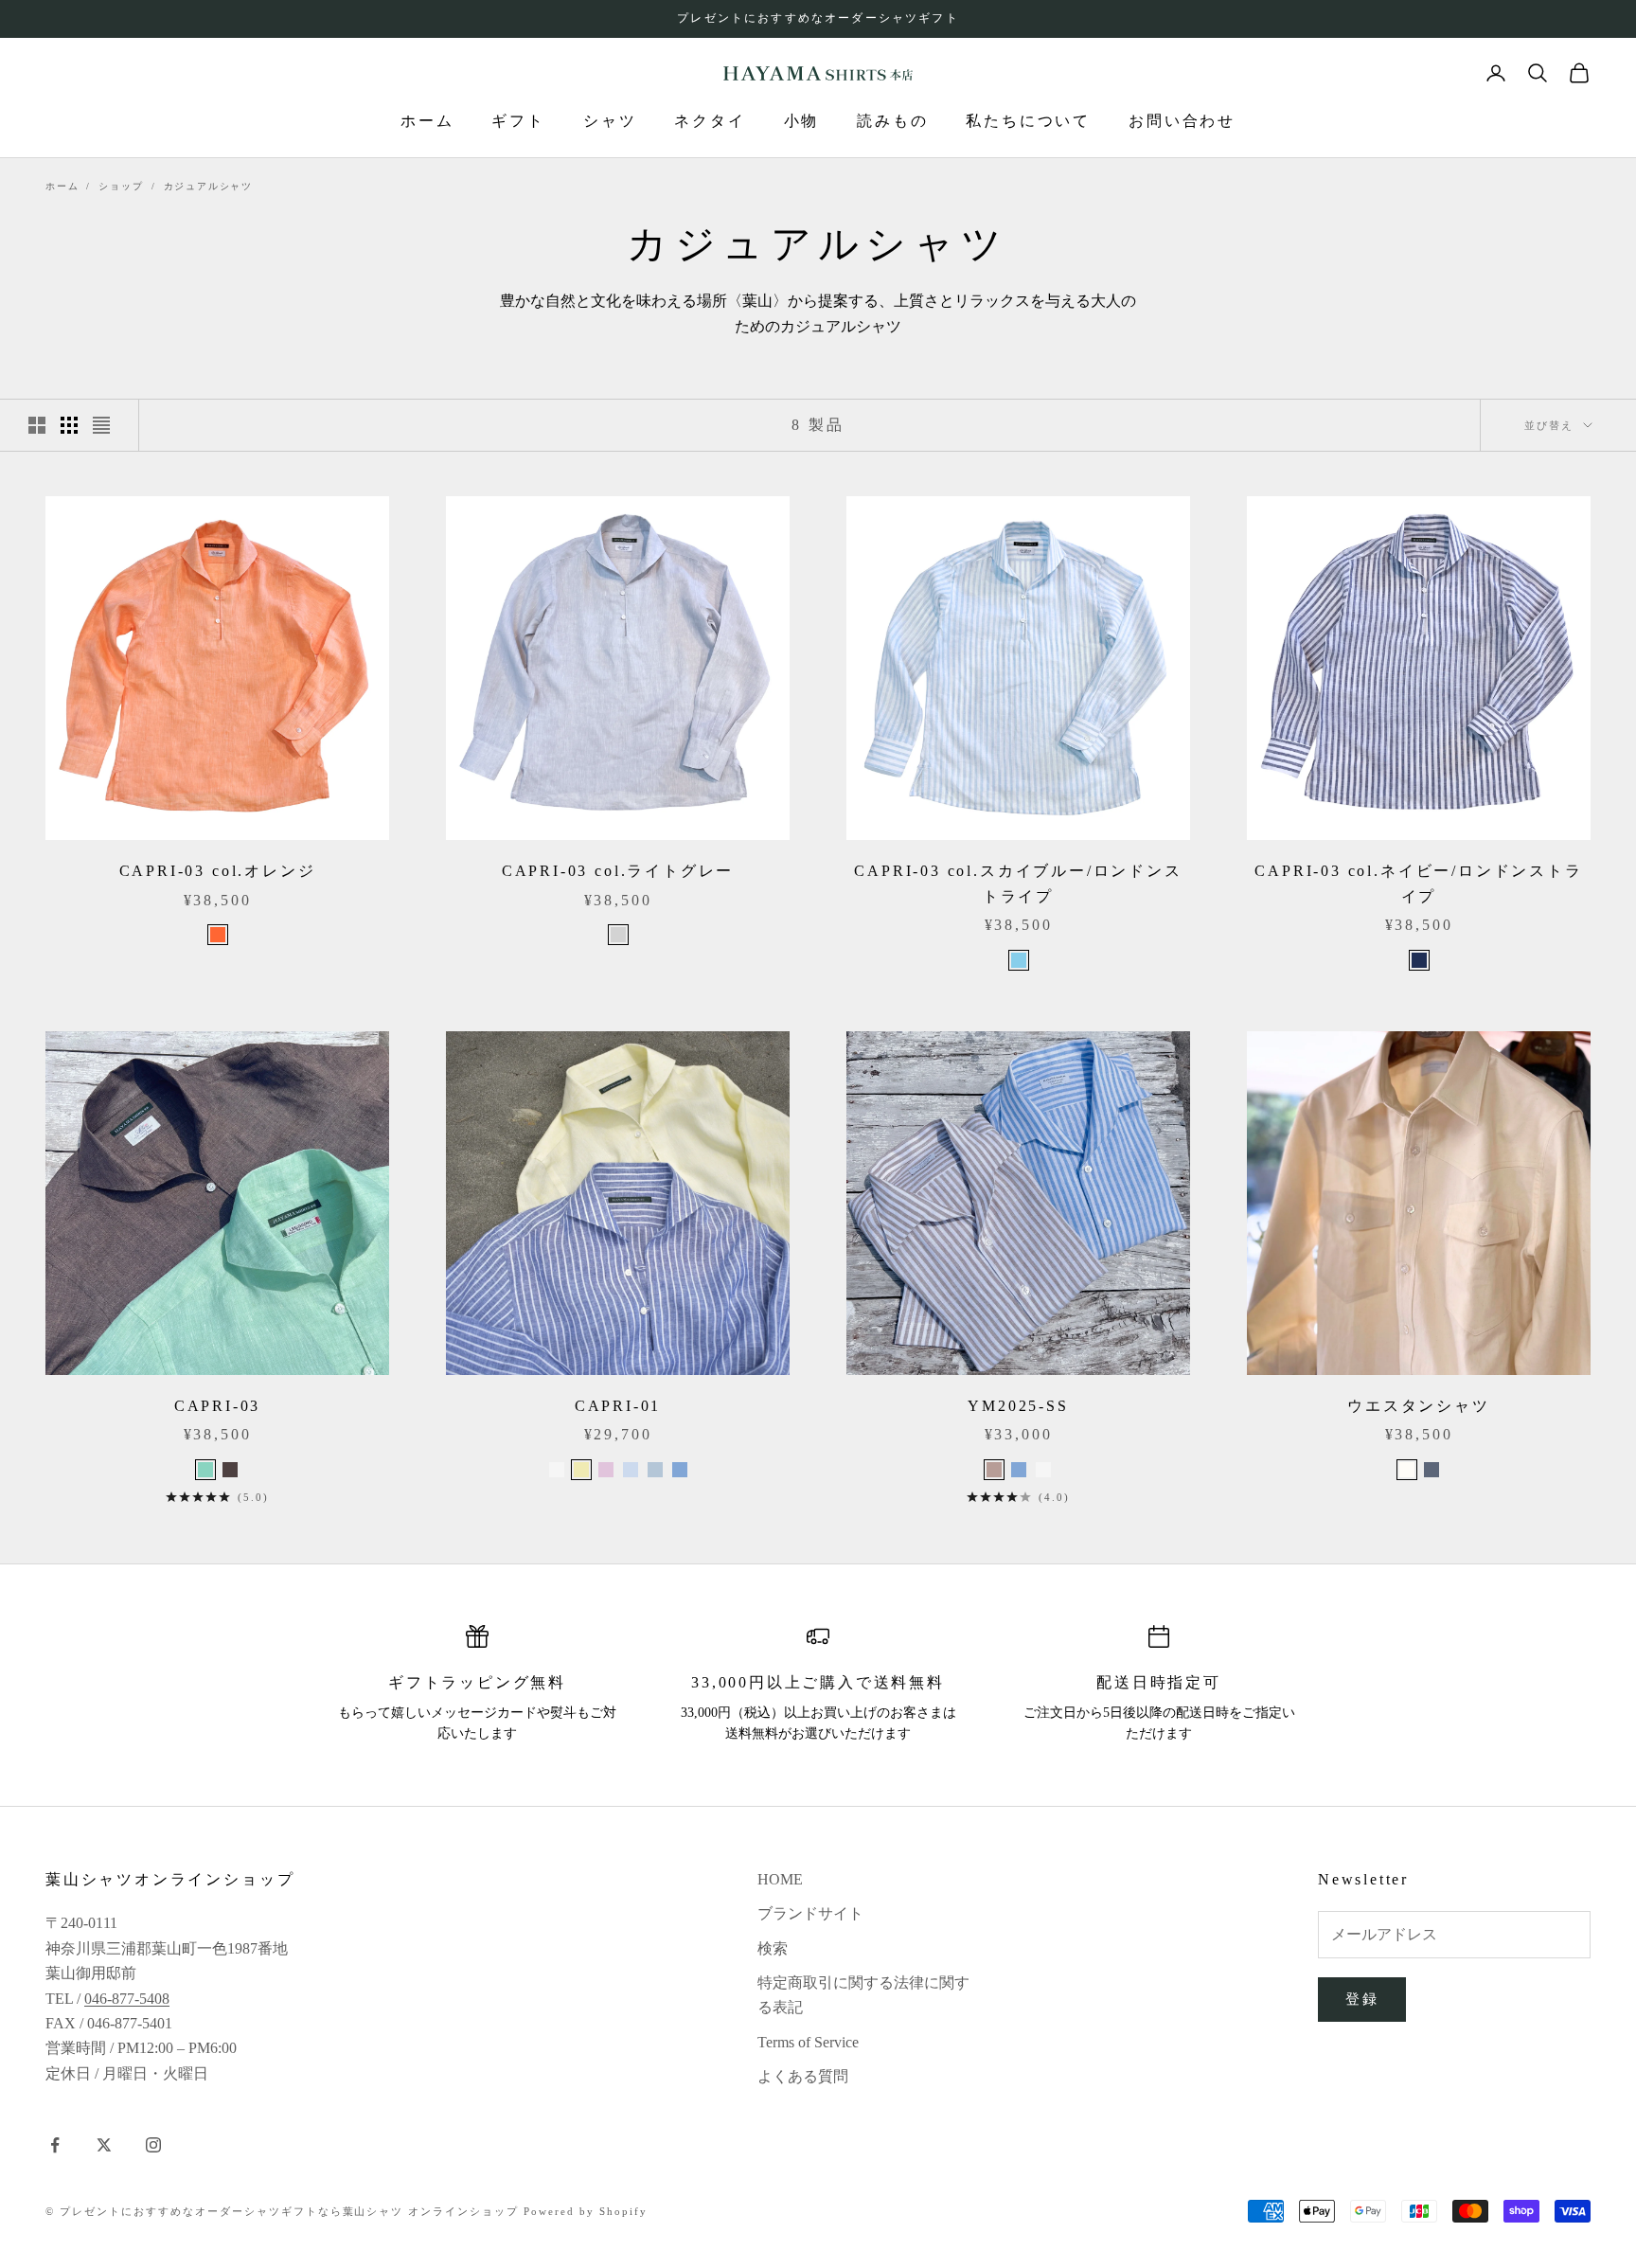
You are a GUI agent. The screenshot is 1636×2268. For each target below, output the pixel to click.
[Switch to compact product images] (101, 425)
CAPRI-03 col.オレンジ (218, 871)
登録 (1362, 1999)
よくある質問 (803, 2076)
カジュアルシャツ (208, 186)
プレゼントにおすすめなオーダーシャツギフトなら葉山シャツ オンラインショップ (289, 2211)
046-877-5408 (127, 1999)
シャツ (610, 121)
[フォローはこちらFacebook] (55, 2145)
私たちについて (1028, 121)
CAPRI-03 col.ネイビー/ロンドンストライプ (1418, 884)
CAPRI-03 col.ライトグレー (618, 871)
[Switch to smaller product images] (69, 425)
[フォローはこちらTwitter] (104, 2145)
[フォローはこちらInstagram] (153, 2145)
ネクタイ (710, 121)
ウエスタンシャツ (1418, 1406)
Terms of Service (808, 2042)
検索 (773, 1948)
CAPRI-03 (217, 1406)
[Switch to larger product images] (37, 425)
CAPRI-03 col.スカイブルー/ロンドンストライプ (1018, 884)
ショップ (121, 186)
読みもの (892, 121)
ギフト (518, 121)
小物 (802, 121)
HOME (780, 1879)
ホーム (427, 121)
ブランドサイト (810, 1913)
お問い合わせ (1182, 121)
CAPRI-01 (618, 1406)
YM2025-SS (1018, 1406)
